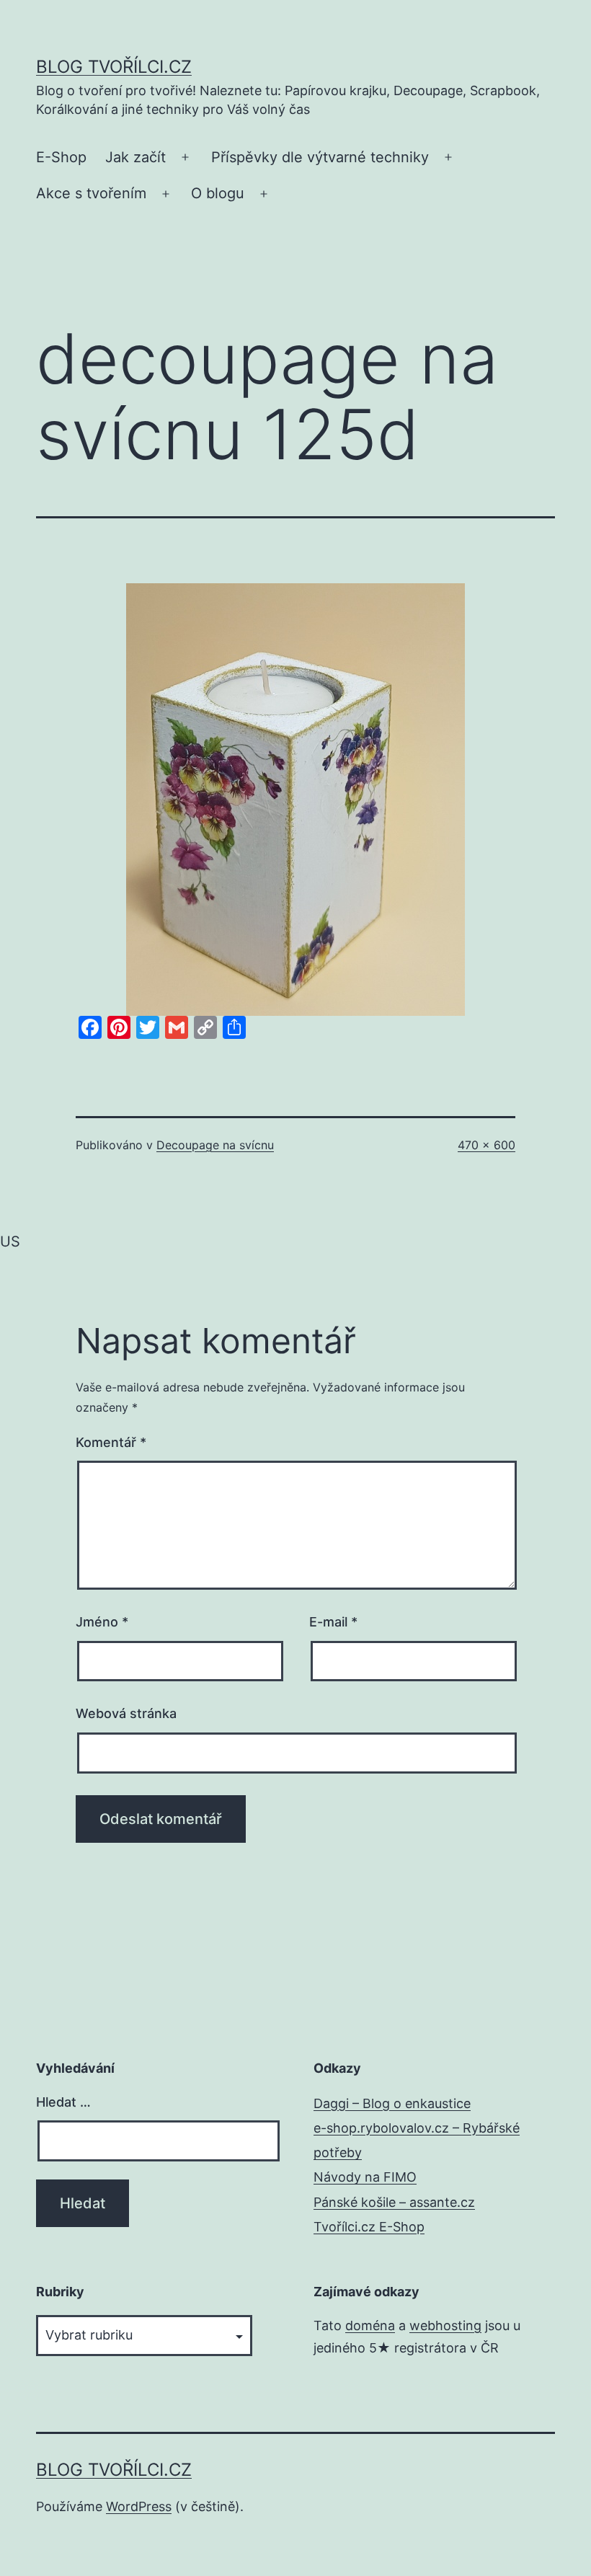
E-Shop (61, 157)
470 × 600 (486, 1145)
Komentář (111, 1442)
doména (370, 2325)
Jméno (102, 1622)
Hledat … (63, 2102)
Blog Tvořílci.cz (114, 67)
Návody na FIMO (365, 2177)
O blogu (218, 193)
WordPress (139, 2506)
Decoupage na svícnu (215, 1145)
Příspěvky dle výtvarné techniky (320, 157)
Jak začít (135, 157)
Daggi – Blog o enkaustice (392, 2103)
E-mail (333, 1622)
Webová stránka (126, 1713)
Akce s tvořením (91, 193)
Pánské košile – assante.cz (394, 2202)
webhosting (445, 2325)
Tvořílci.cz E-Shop (369, 2227)
